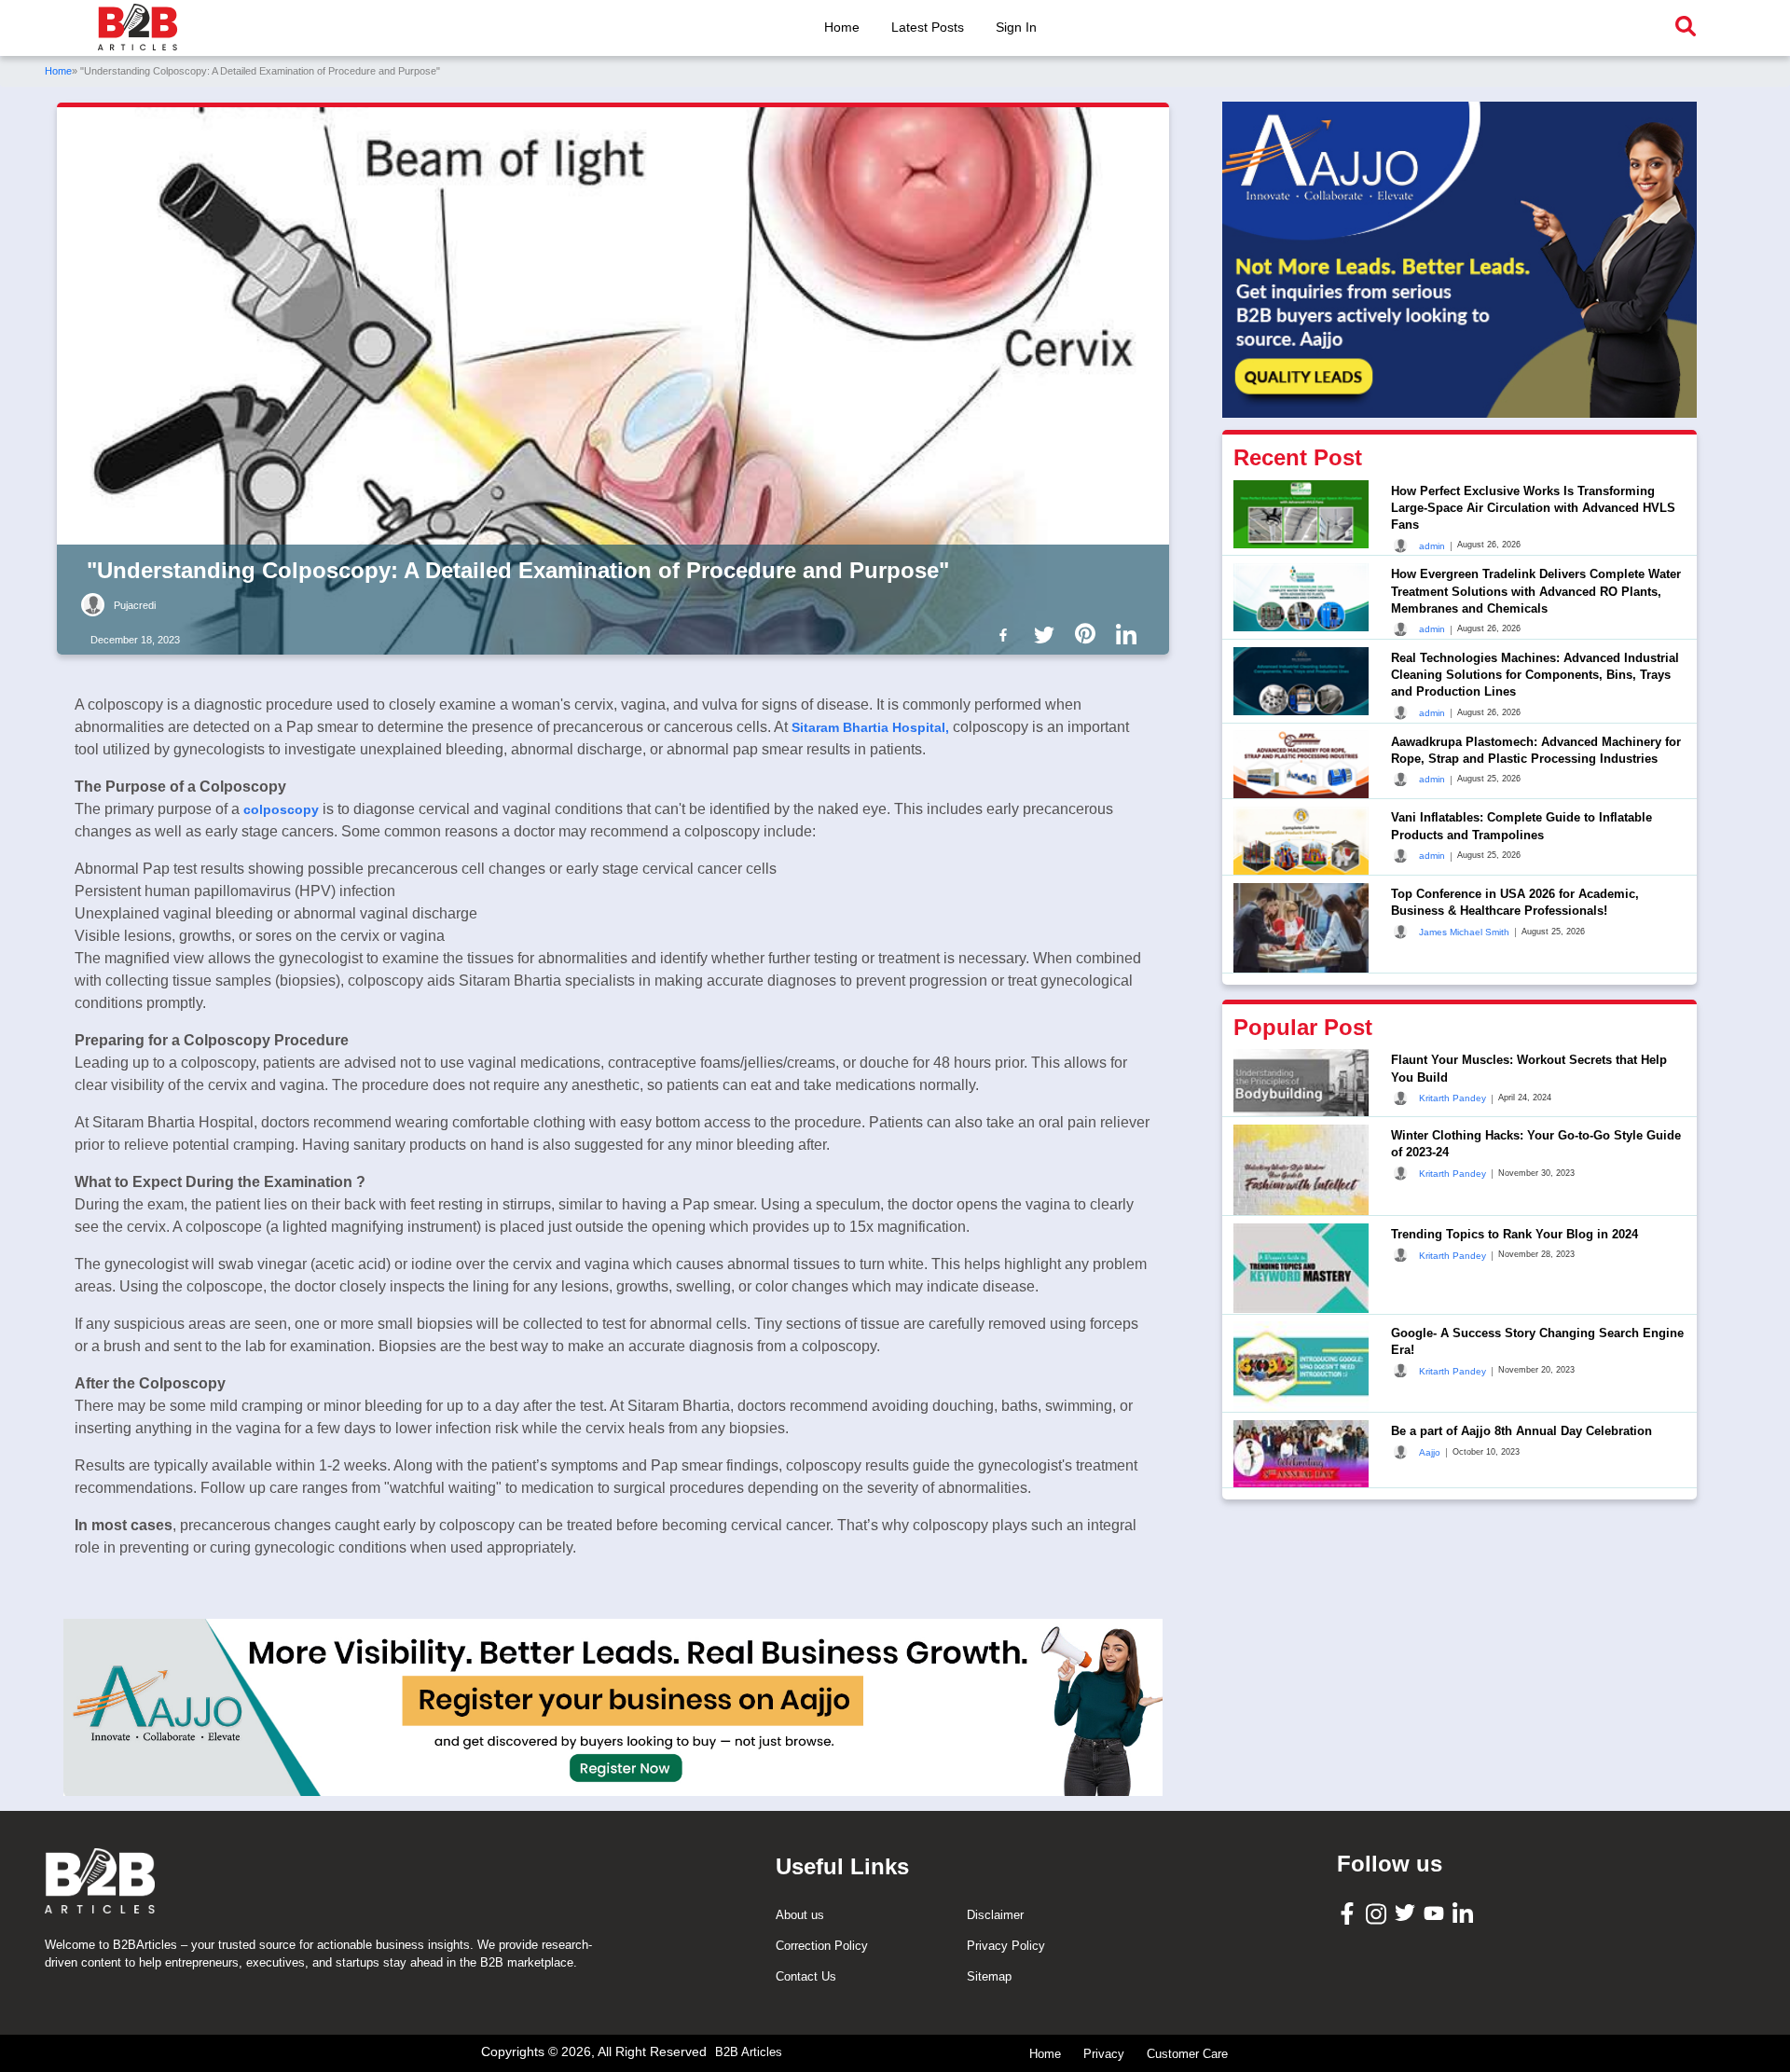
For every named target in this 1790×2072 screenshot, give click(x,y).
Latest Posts (928, 27)
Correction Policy (822, 1946)
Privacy (1104, 2054)
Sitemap (989, 1976)
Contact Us (806, 1976)
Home (842, 27)
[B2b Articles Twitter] (1048, 633)
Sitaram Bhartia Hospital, (870, 727)
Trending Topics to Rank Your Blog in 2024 (1515, 1234)
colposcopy (281, 809)
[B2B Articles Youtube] (1436, 1912)
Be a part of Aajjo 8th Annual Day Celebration (1521, 1431)
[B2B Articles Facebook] (1349, 1912)
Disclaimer (995, 1915)
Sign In (1016, 27)
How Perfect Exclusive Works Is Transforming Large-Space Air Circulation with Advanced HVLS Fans (1533, 508)
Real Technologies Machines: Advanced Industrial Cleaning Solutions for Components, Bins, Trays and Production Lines (1535, 675)
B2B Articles (749, 2052)
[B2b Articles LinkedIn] (1130, 635)
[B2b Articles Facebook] (1007, 633)
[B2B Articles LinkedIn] (1465, 1913)
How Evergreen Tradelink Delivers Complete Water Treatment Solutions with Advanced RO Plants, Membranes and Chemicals (1536, 591)
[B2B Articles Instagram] (1378, 1913)
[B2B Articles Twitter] (1407, 1912)
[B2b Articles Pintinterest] (1089, 633)
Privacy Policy (1006, 1946)
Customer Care (1187, 2054)
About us (800, 1915)
